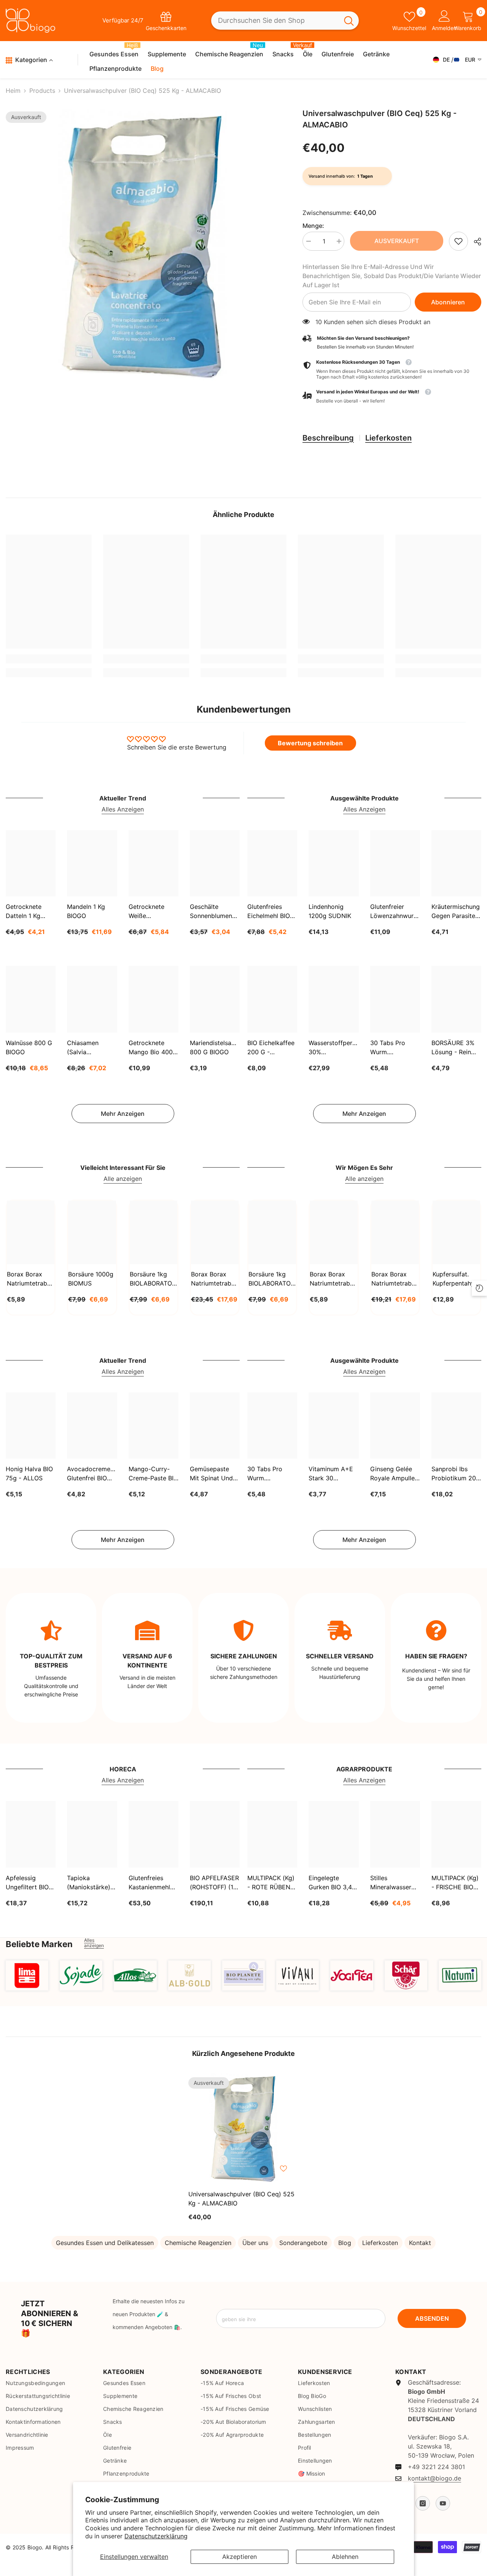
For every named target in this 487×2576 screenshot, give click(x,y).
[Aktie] (475, 242)
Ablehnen (345, 2557)
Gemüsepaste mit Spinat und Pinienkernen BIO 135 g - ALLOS (214, 1474)
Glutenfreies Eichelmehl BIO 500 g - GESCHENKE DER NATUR (269, 912)
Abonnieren (448, 302)
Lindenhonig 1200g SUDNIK (330, 911)
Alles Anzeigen (123, 809)
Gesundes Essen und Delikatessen (105, 2243)
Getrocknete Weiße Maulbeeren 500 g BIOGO (152, 912)
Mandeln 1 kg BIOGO (86, 911)
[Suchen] (285, 21)
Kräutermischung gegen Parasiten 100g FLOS (456, 912)
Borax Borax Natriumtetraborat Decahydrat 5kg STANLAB (215, 1279)
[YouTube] (443, 2503)
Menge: (313, 226)
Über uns (255, 2243)
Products (42, 91)
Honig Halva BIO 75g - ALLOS (29, 1473)
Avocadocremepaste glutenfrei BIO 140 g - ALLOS (92, 1474)
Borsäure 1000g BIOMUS (91, 1279)
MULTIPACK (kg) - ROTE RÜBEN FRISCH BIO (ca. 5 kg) (271, 1883)
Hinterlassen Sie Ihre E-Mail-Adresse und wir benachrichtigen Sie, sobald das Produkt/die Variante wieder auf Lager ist (392, 276)
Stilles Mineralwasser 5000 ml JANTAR (395, 1883)
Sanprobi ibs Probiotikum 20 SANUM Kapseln (455, 1474)
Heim (13, 91)
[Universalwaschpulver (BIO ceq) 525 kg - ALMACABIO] (243, 2129)
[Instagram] (423, 2503)
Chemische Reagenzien (198, 2243)
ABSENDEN (432, 2318)
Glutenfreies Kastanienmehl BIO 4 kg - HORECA (149, 1883)
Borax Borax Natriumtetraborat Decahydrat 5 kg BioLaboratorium (395, 1279)
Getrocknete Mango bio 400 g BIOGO (151, 1048)
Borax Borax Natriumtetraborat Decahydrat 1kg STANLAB (31, 1279)
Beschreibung (328, 438)
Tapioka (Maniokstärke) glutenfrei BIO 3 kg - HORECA (90, 1883)
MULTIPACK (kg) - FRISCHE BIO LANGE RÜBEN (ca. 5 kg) (455, 1883)
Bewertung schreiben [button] (310, 743)
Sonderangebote (303, 2243)
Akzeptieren (240, 2557)
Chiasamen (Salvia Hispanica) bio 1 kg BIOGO (90, 1048)
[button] (392, 397)
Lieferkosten (388, 438)
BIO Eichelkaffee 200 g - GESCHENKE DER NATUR (271, 1048)
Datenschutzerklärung (156, 2536)
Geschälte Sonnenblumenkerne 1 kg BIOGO (215, 912)
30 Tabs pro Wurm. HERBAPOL (388, 1048)
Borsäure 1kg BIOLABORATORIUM (154, 1279)
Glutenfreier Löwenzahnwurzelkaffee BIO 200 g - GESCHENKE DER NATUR (395, 912)
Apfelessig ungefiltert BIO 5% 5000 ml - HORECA (27, 1883)
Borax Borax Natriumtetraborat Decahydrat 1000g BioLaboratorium (333, 1279)
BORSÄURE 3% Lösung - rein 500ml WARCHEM (453, 1048)
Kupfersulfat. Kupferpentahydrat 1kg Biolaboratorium (456, 1279)
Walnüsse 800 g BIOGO (29, 1047)
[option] (143, 246)
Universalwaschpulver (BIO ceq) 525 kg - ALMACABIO (241, 2199)
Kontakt (420, 2243)
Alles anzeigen (94, 1943)
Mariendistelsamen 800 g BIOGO (215, 1047)
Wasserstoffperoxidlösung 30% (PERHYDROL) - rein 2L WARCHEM (333, 1048)
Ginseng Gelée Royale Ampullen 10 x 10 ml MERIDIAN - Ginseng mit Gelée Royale (394, 1474)
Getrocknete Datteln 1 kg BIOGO (24, 912)
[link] (458, 241)
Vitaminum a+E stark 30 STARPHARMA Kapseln (331, 1474)
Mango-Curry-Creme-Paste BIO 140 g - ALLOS (153, 1474)
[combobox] (275, 21)
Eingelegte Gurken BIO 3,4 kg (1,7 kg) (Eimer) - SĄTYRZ (330, 1883)
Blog (345, 2243)
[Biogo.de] (27, 1975)
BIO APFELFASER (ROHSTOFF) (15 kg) (214, 1883)
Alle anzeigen (123, 1179)
